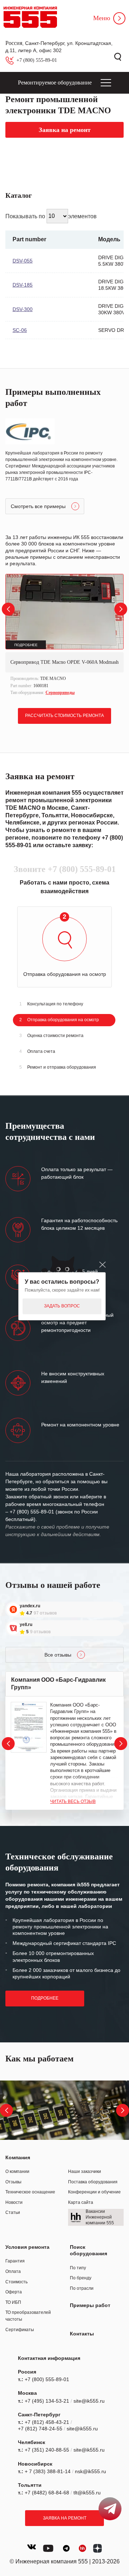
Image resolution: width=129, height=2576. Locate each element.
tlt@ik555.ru (87, 2493)
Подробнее (45, 1998)
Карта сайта (81, 2202)
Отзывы (13, 2182)
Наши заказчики (85, 2171)
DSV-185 (23, 285)
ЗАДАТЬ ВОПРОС (62, 1306)
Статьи (13, 2212)
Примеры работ (90, 2305)
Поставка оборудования (93, 2182)
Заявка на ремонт (65, 2518)
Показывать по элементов (51, 216)
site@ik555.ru (89, 2401)
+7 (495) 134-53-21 (47, 2401)
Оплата (13, 2271)
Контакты (82, 2334)
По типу (78, 2268)
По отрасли (82, 2288)
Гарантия (15, 2261)
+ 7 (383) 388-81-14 (48, 2471)
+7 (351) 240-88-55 (47, 2450)
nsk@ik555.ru (90, 2471)
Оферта (14, 2292)
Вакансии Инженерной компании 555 (100, 2217)
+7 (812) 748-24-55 (40, 2429)
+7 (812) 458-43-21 (47, 2422)
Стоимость (16, 2282)
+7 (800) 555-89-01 (37, 60)
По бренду (81, 2278)
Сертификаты (20, 2330)
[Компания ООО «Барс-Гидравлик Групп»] (29, 1727)
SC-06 (20, 330)
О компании (17, 2171)
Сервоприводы (60, 693)
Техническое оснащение (30, 2192)
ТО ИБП (13, 2302)
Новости (14, 2202)
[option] (64, 636)
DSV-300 (23, 309)
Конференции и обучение (94, 2192)
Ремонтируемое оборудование (55, 83)
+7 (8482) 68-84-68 (47, 2493)
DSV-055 (23, 261)
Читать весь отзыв (73, 1801)
